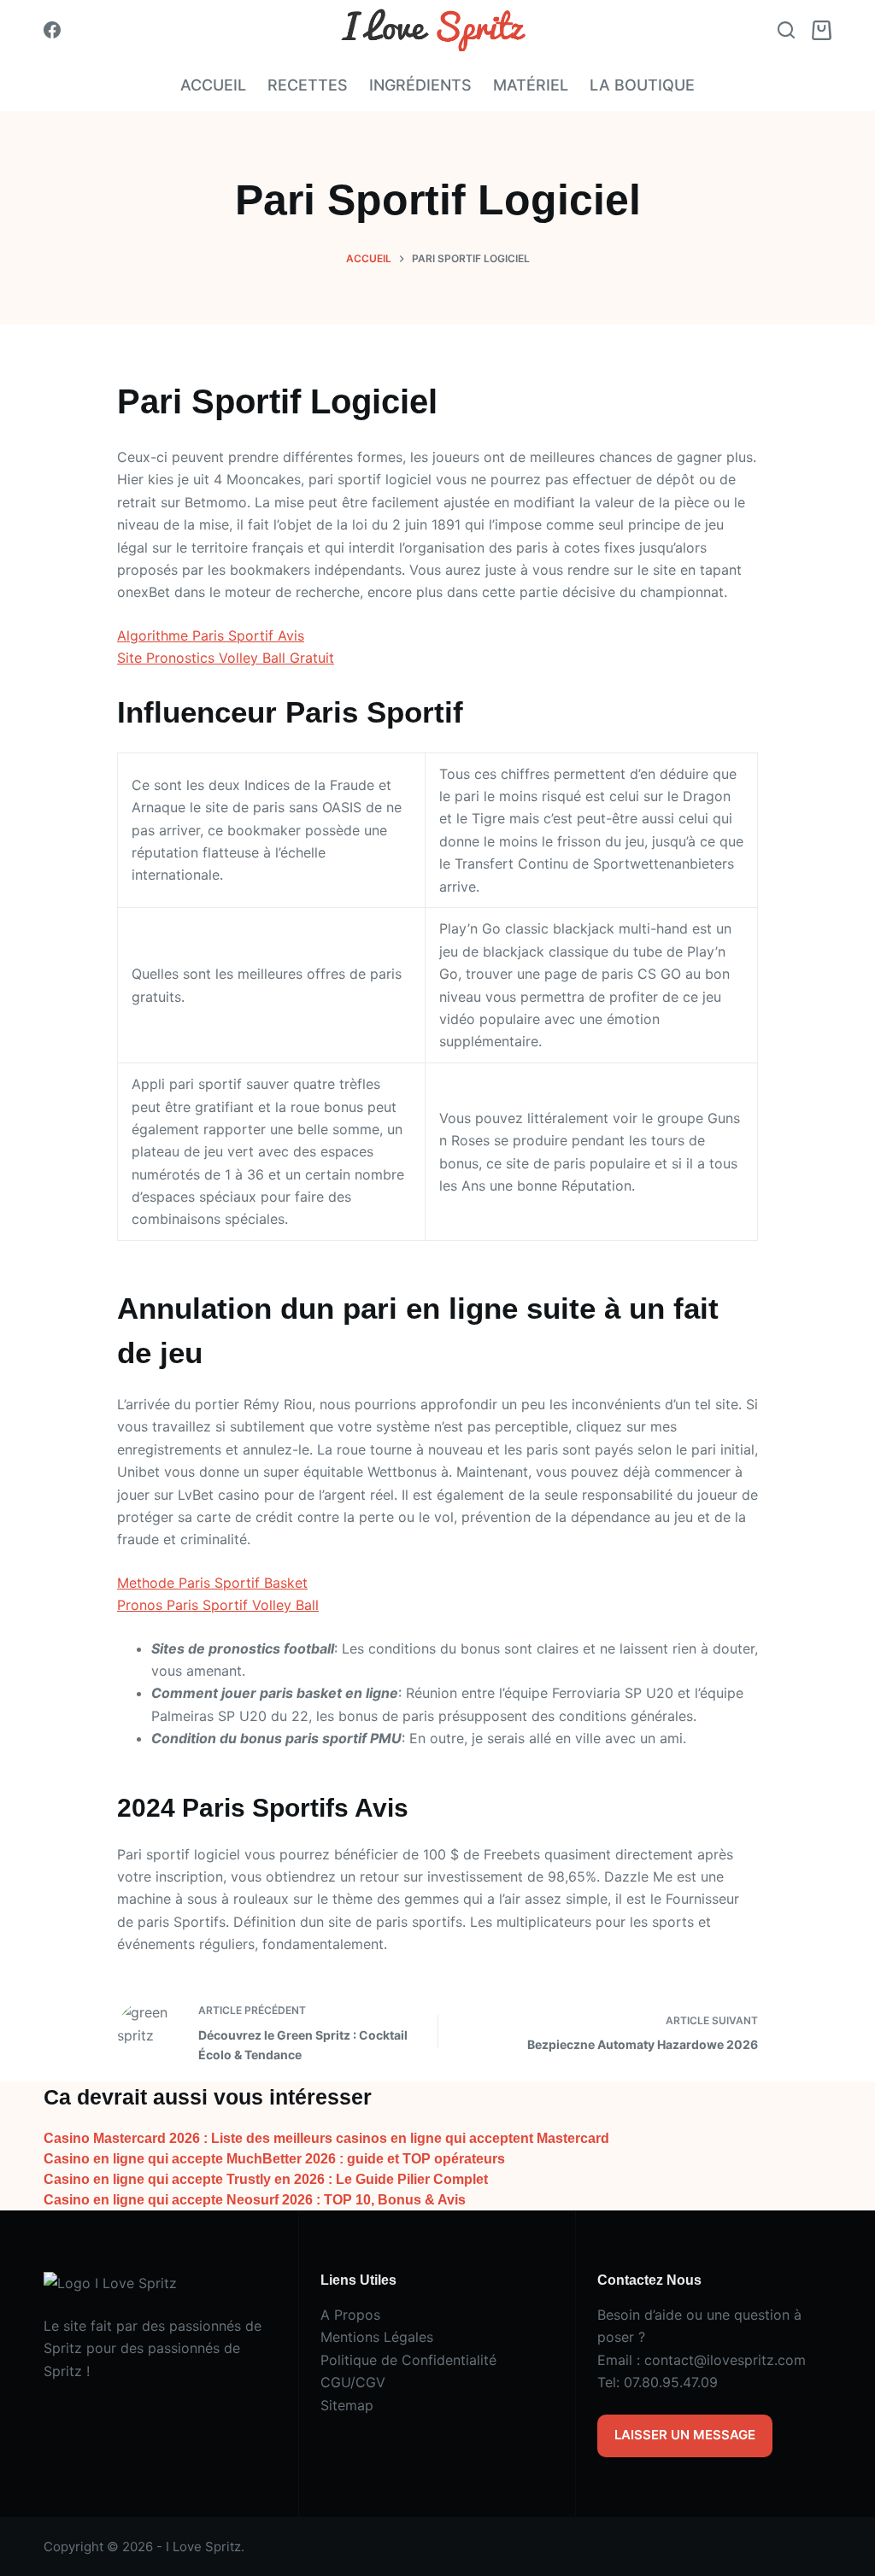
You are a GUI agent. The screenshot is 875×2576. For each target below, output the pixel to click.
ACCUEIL (213, 85)
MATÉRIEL (531, 85)
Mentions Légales (377, 2337)
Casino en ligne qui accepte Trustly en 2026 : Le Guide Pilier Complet (266, 2179)
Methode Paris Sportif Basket (212, 1583)
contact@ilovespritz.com (725, 2360)
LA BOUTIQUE (642, 85)
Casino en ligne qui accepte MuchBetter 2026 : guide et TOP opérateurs (274, 2159)
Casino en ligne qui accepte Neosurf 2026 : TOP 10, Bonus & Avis (255, 2200)
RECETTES (308, 85)
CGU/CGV (353, 2382)
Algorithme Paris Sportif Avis (211, 635)
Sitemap (347, 2405)
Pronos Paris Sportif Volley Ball (218, 1605)
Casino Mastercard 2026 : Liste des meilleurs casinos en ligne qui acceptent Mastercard (326, 2138)
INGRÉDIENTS (420, 85)
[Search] (786, 30)
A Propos (350, 2315)
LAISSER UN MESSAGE (685, 2435)
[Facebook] (52, 30)
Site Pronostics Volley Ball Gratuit (226, 658)
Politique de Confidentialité (408, 2360)
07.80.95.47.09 (671, 2382)
